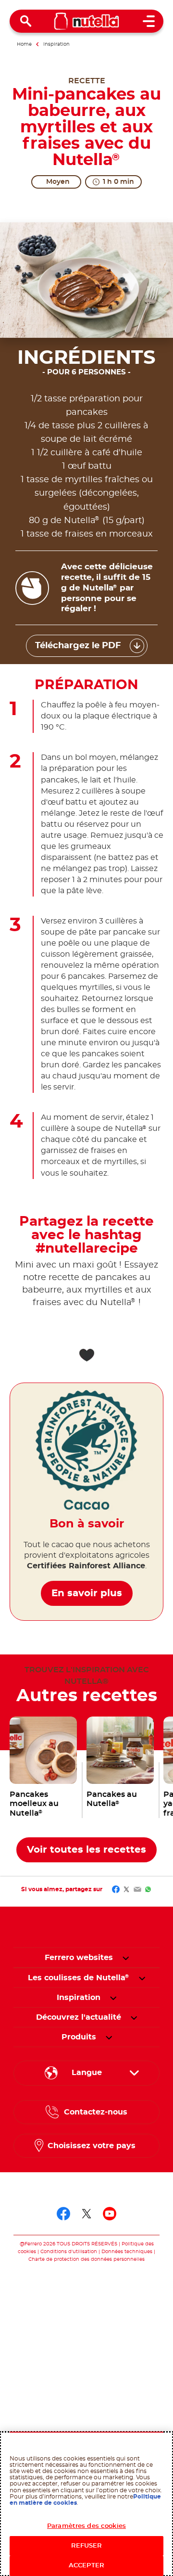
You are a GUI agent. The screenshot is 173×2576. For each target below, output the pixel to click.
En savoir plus (87, 1593)
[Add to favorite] (86, 1355)
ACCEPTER (86, 2566)
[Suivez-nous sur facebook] (63, 2214)
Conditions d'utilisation (69, 2252)
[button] (126, 1958)
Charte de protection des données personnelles (86, 2259)
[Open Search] (26, 21)
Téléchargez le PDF (78, 646)
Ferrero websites (79, 1958)
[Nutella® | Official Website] (87, 21)
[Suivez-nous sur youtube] (110, 2214)
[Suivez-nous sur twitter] (86, 2214)
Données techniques (127, 2252)
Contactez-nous (96, 2112)
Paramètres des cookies (86, 2526)
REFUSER (87, 2546)
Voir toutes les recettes (86, 1850)
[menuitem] (79, 1978)
